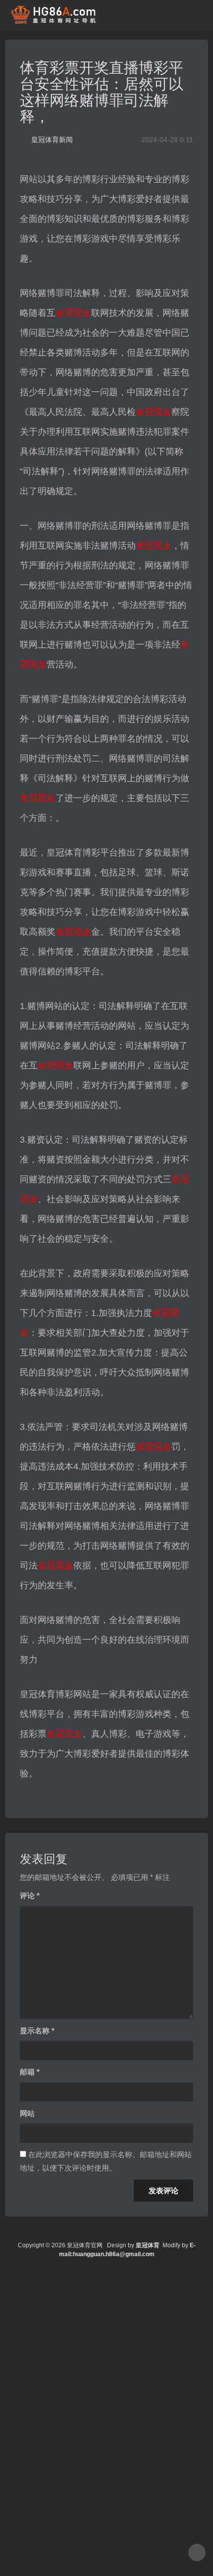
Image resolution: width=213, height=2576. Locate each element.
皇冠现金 (73, 313)
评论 (30, 1895)
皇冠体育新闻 (52, 140)
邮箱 (30, 2072)
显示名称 (37, 2031)
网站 (27, 2113)
